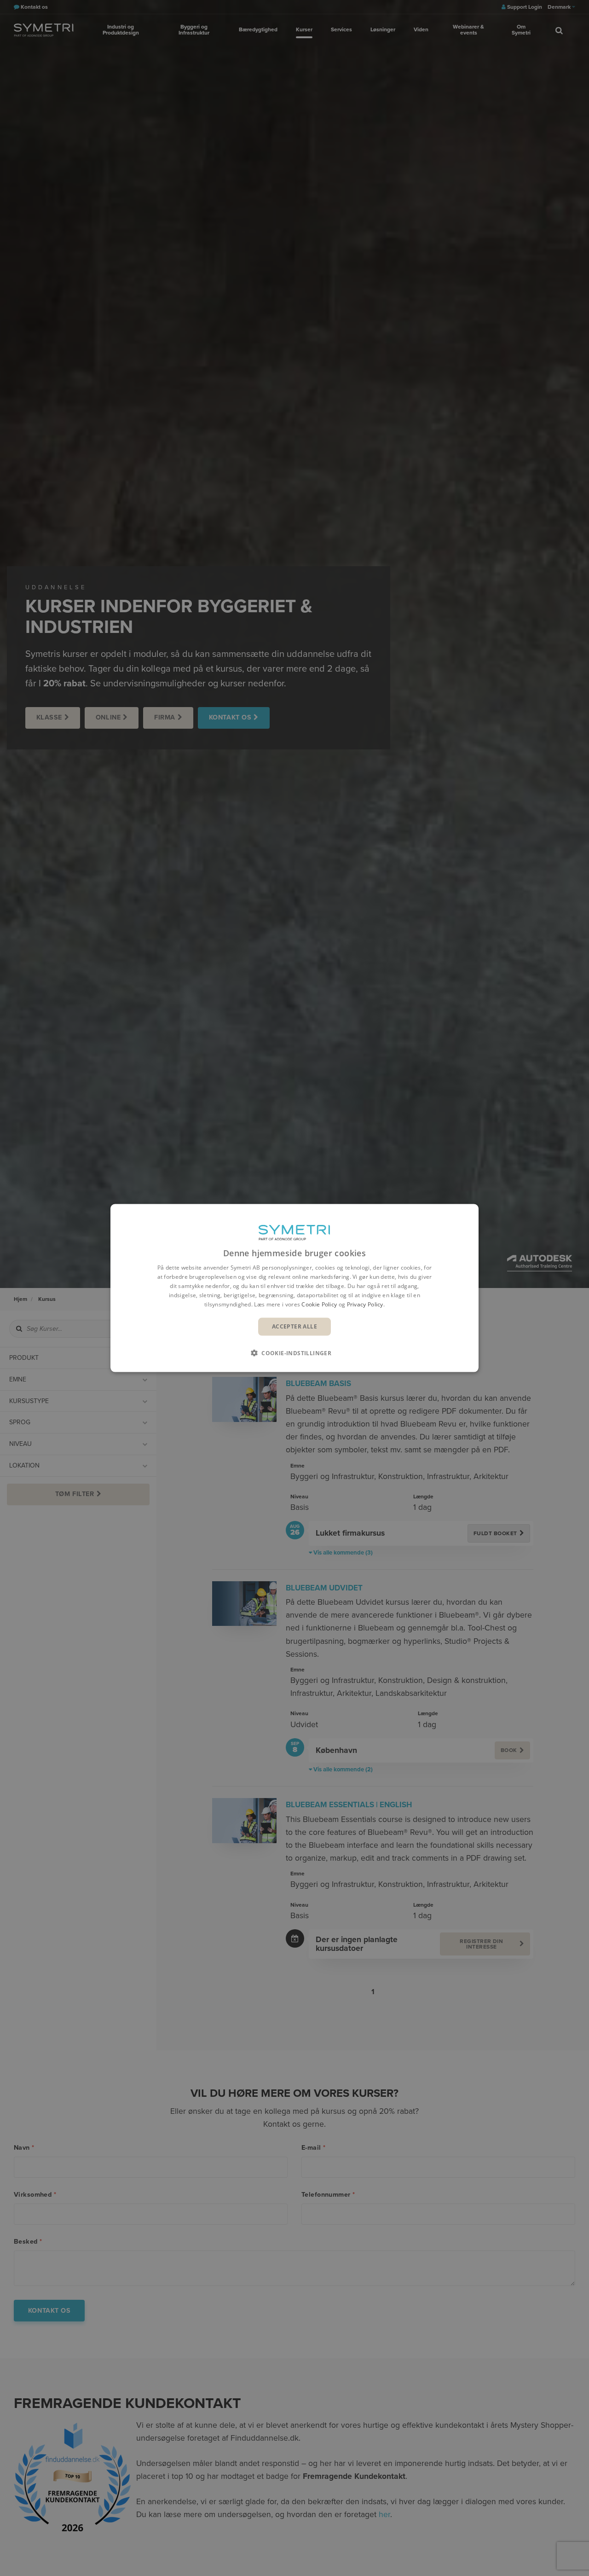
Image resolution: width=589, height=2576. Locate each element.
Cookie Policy (319, 1304)
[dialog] (294, 1288)
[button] (294, 1352)
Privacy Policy (365, 1304)
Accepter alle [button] (294, 1326)
